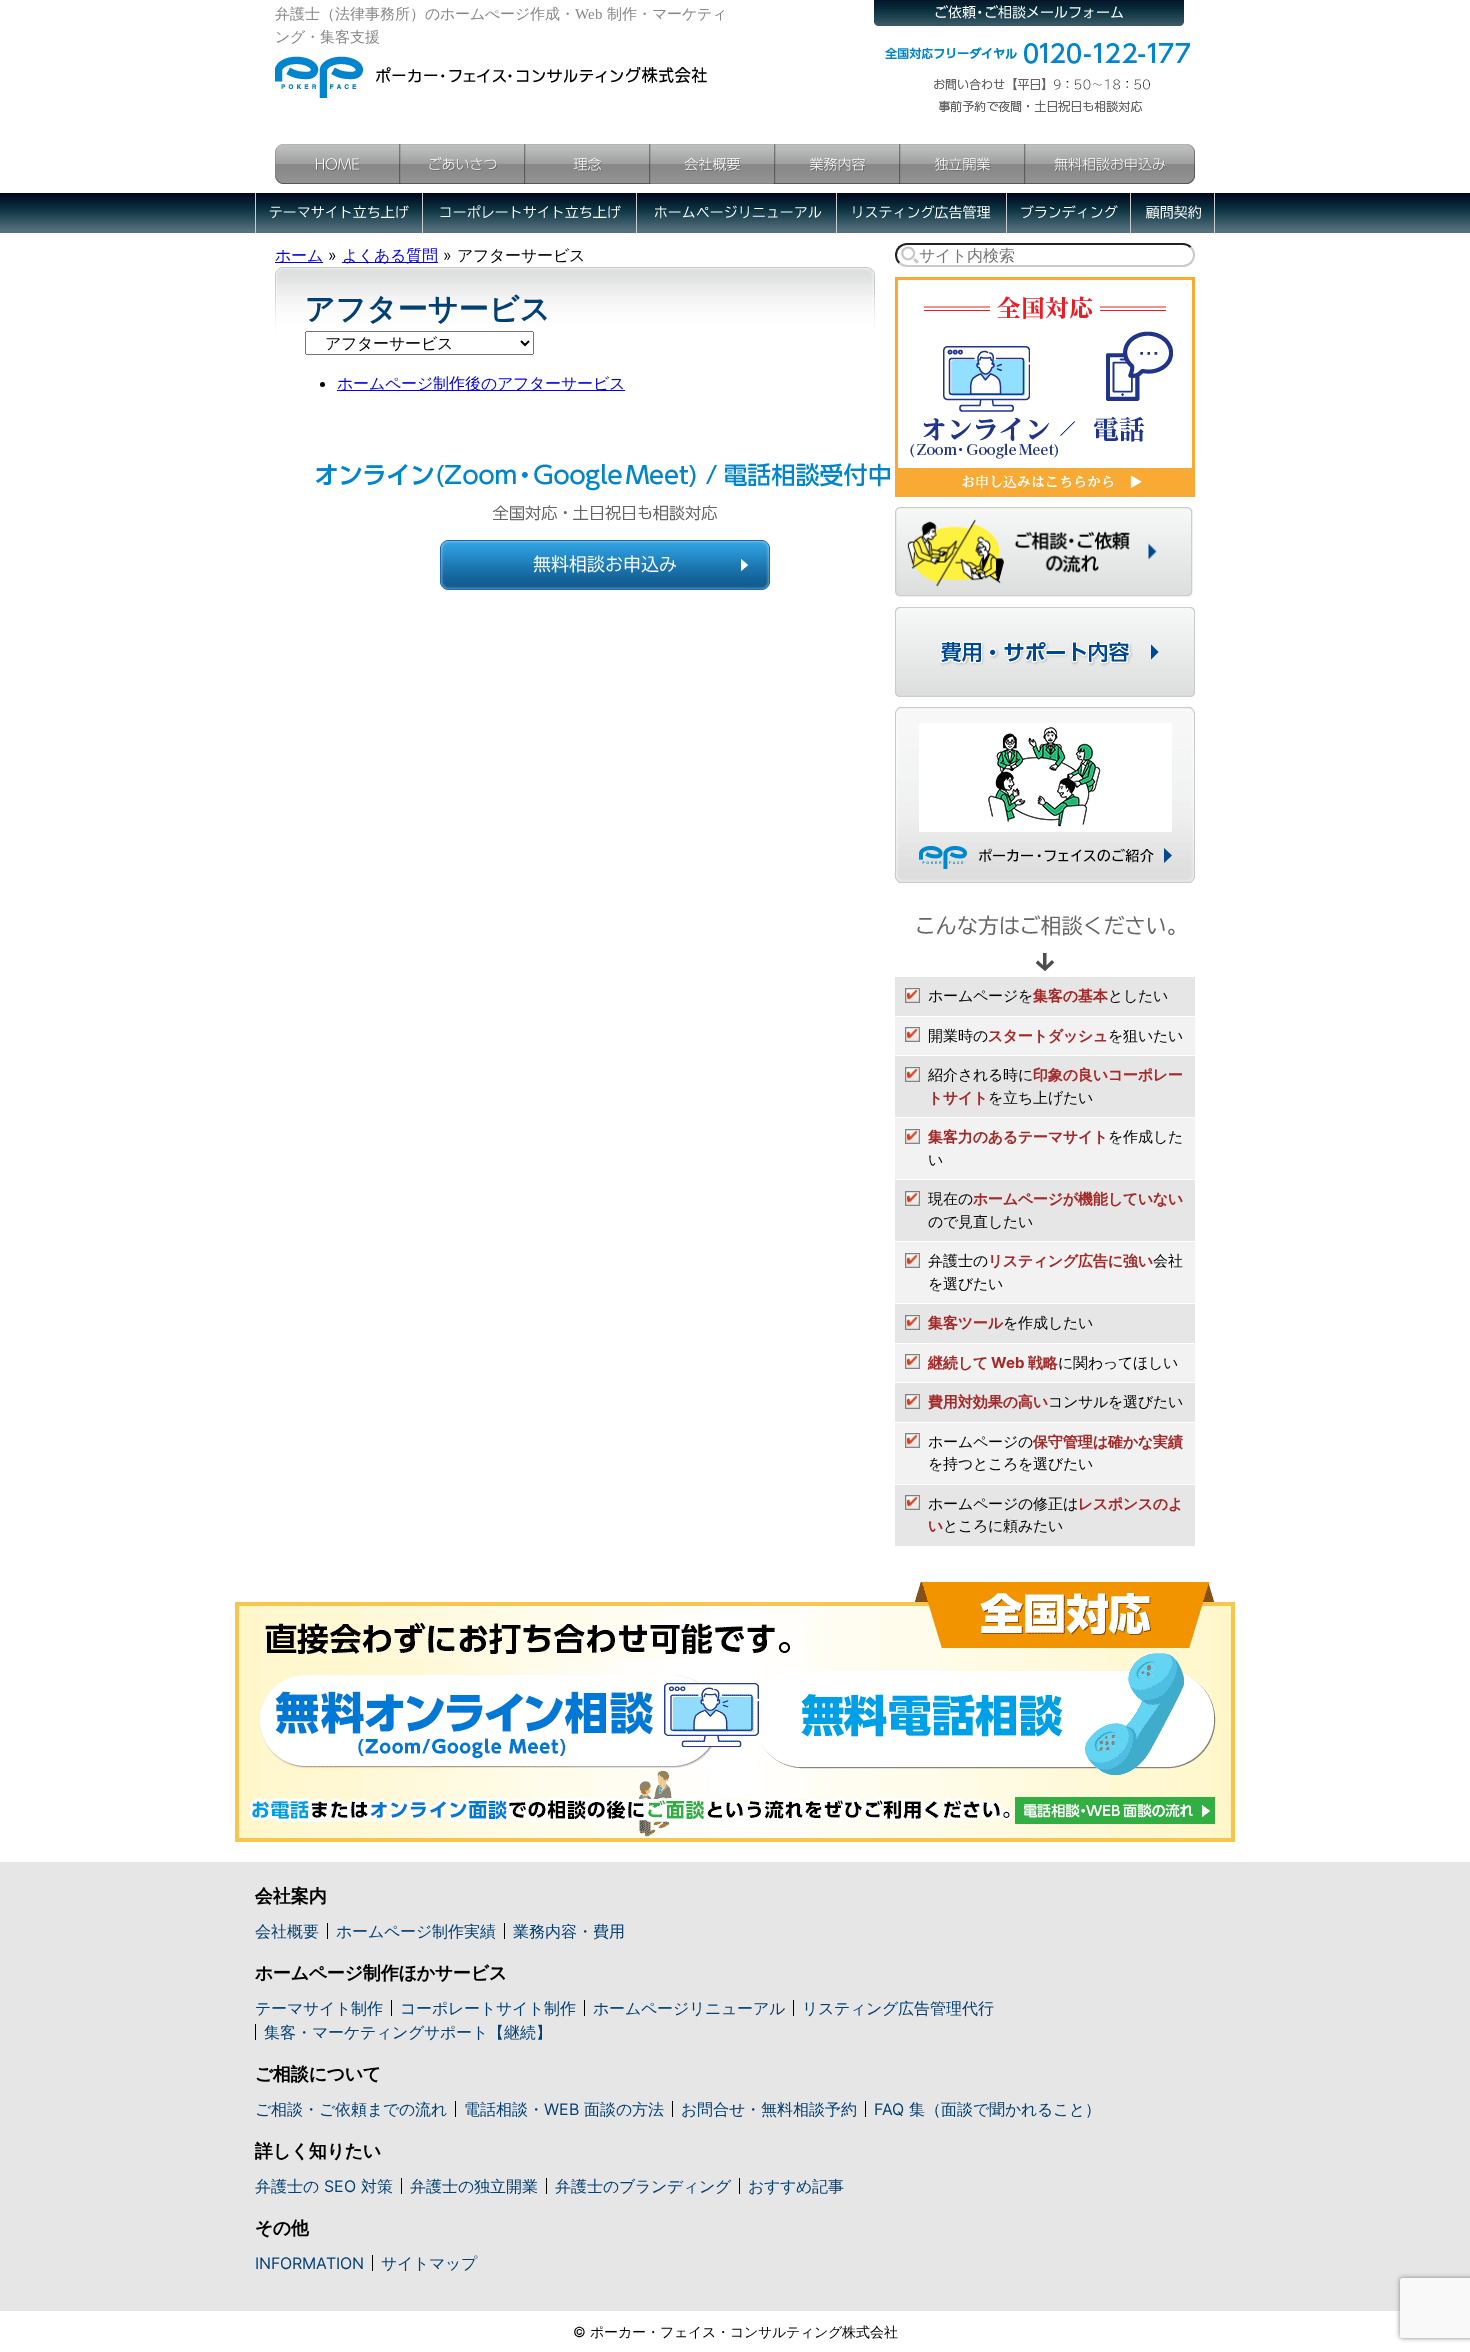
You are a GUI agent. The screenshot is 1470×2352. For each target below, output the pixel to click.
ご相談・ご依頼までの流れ (351, 2109)
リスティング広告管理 (921, 213)
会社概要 (712, 164)
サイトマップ (429, 2263)
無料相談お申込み (1110, 164)
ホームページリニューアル (736, 213)
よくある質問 (390, 255)
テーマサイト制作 (319, 2008)
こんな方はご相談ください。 (1045, 935)
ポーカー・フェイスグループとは (1045, 795)
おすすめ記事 (796, 2186)
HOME (337, 164)
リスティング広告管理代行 (898, 2008)
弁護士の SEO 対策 (324, 2186)
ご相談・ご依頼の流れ (1045, 552)
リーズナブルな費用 (1045, 652)
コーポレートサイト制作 (488, 2008)
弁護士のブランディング (643, 2186)
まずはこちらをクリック (1045, 387)
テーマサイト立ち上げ (338, 213)
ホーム (299, 255)
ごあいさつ (462, 164)
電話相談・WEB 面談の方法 (564, 2109)
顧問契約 (1172, 213)
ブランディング (1068, 213)
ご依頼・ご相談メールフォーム (1029, 13)
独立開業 (962, 164)
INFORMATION (309, 2263)
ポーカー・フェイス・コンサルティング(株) (492, 72)
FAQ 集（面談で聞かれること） (987, 2109)
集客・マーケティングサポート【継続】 (408, 2032)
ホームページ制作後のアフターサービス (481, 383)
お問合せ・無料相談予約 (769, 2109)
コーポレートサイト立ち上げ (529, 213)
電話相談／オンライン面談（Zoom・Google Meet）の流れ (735, 1712)
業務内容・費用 (569, 1931)
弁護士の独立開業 (474, 2186)
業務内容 (837, 164)
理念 (587, 164)
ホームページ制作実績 (416, 1931)
